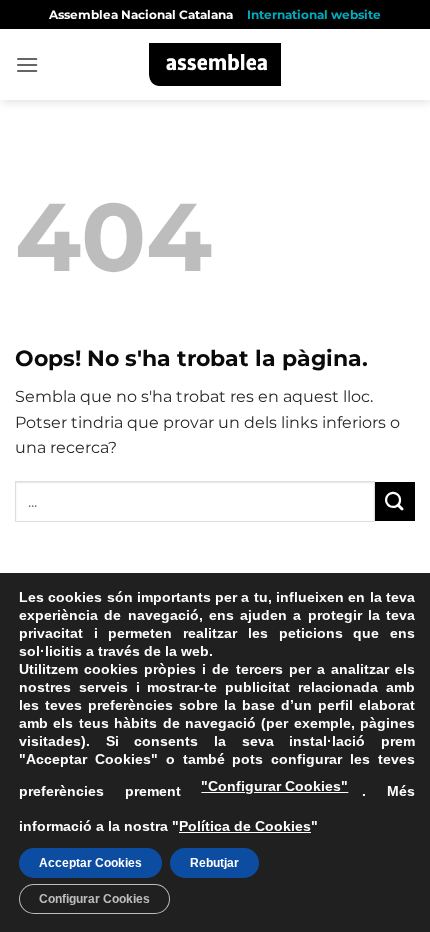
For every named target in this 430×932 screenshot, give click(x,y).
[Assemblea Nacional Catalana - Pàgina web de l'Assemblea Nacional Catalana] (215, 64)
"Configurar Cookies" (274, 786)
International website (314, 14)
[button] (27, 64)
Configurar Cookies (94, 899)
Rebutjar (214, 863)
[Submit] (395, 501)
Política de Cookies (245, 826)
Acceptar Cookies (90, 863)
